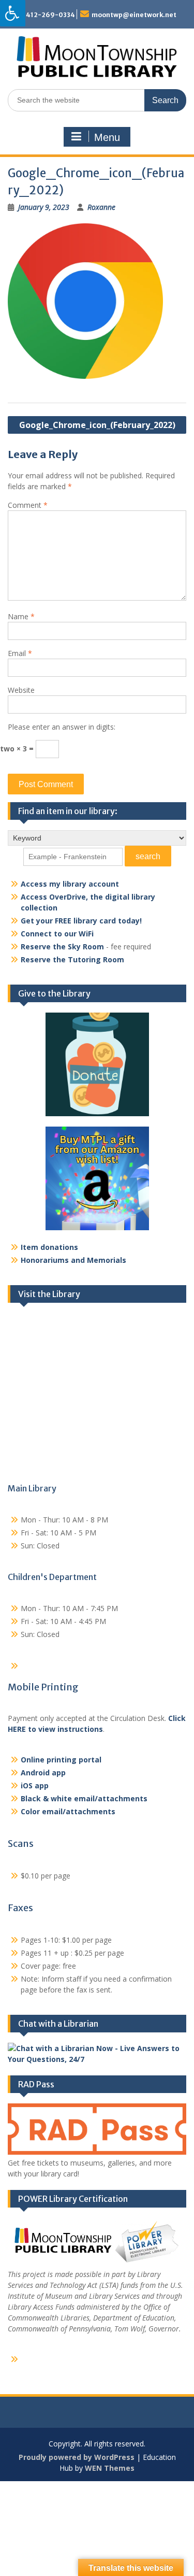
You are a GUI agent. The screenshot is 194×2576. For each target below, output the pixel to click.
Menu (107, 137)
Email (20, 653)
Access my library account (70, 884)
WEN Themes (110, 2468)
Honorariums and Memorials (73, 1260)
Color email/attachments (68, 1811)
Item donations (49, 1247)
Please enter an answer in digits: (62, 727)
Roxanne (101, 207)
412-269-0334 (50, 15)
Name (21, 616)
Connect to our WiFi (57, 934)
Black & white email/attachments (84, 1798)
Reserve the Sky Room (62, 947)
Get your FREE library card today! (81, 921)
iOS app (35, 1785)
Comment (28, 505)
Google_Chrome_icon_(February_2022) (97, 425)
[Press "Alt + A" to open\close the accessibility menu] (13, 13)
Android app (43, 1773)
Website (21, 690)
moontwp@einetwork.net (134, 15)
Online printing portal (61, 1760)
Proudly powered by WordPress (77, 2457)
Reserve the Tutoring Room (72, 959)
